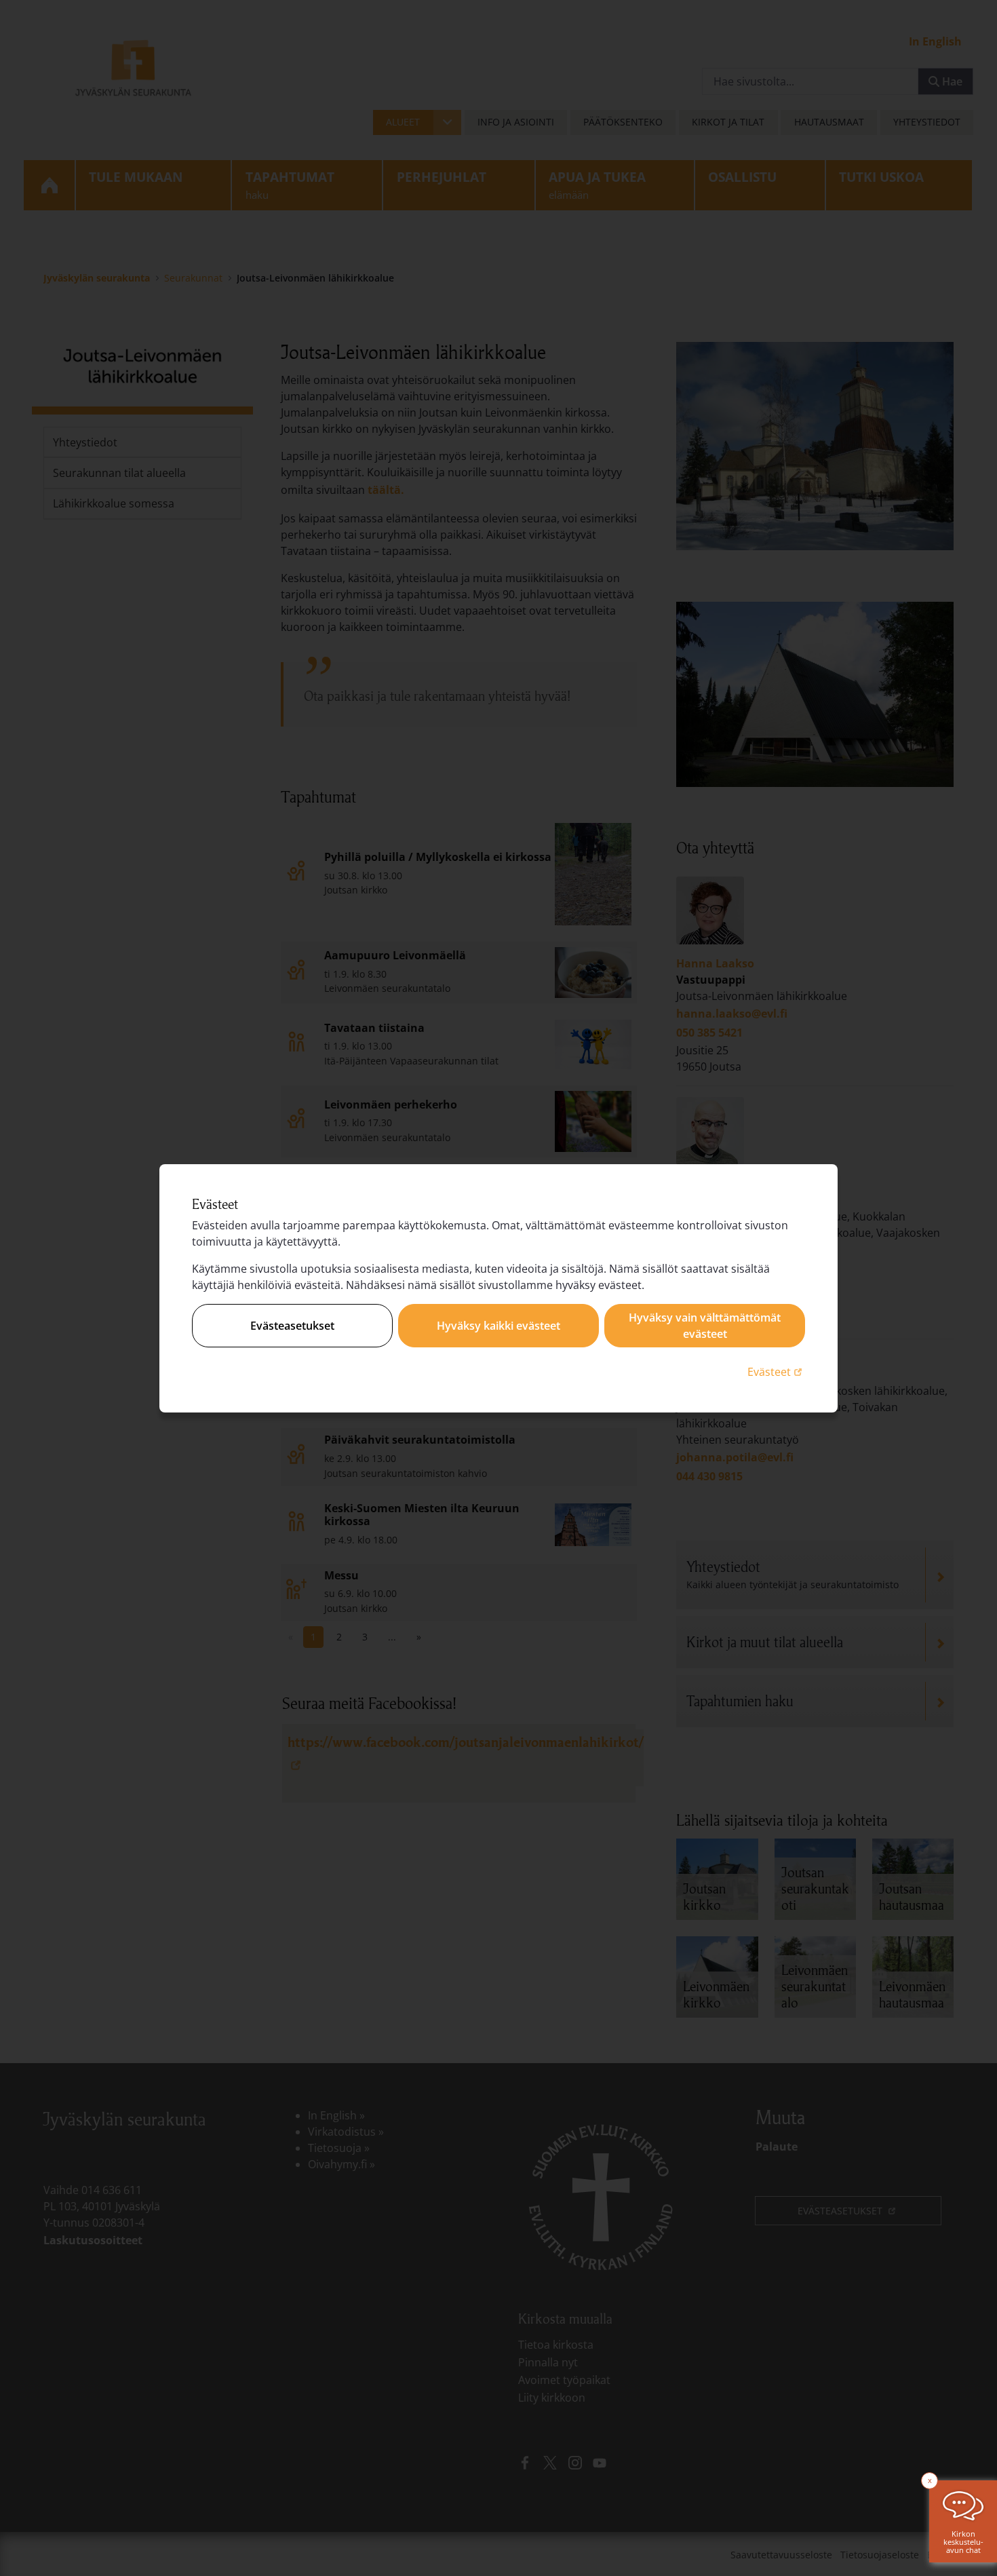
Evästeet (776, 1371)
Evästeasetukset (292, 1326)
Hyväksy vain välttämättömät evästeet (705, 1326)
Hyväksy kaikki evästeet (498, 1326)
